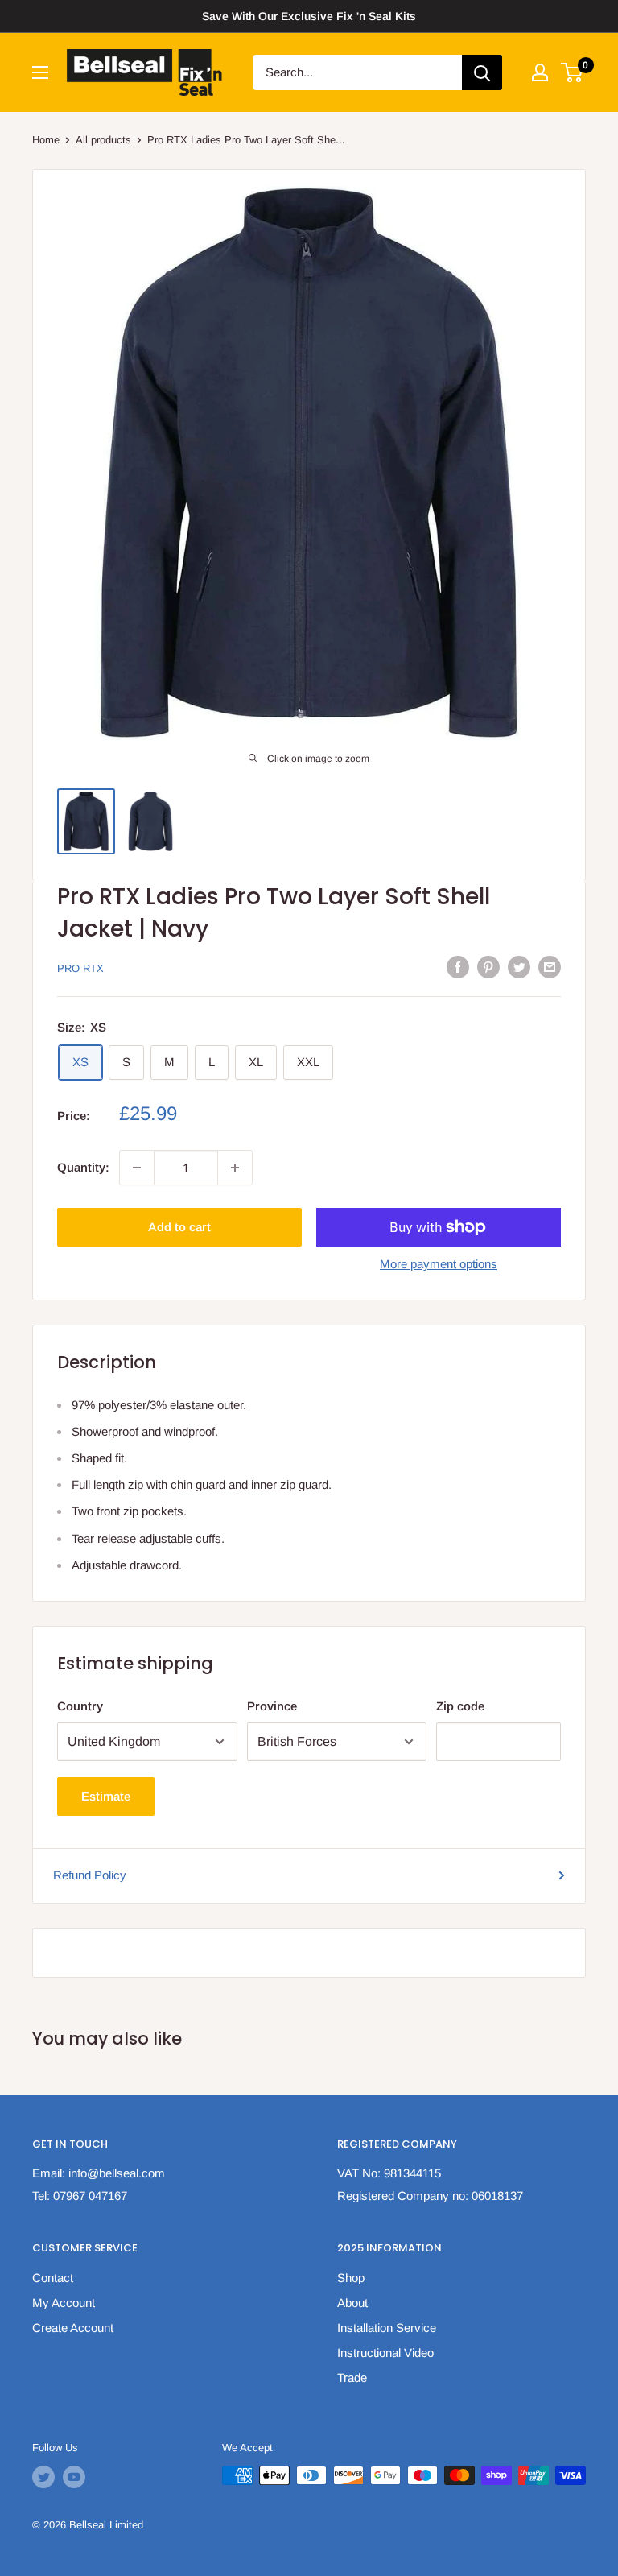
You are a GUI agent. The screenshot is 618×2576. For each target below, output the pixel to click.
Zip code (460, 1706)
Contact (53, 2278)
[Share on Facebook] (458, 967)
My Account (64, 2303)
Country (80, 1706)
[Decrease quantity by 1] (137, 1168)
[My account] (540, 72)
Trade (352, 2378)
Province (272, 1706)
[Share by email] (550, 967)
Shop (351, 2278)
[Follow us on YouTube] (74, 2477)
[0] (573, 72)
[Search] (482, 72)
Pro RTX (80, 968)
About (352, 2303)
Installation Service (387, 2328)
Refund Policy (90, 1875)
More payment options (439, 1264)
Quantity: (83, 1167)
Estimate (106, 1796)
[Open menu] (40, 72)
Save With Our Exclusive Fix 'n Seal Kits (309, 16)
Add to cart (179, 1227)
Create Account (73, 2328)
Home (46, 140)
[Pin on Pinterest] (488, 967)
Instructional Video (385, 2353)
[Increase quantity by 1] (235, 1168)
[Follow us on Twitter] (43, 2477)
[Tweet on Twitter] (519, 967)
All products (103, 140)
